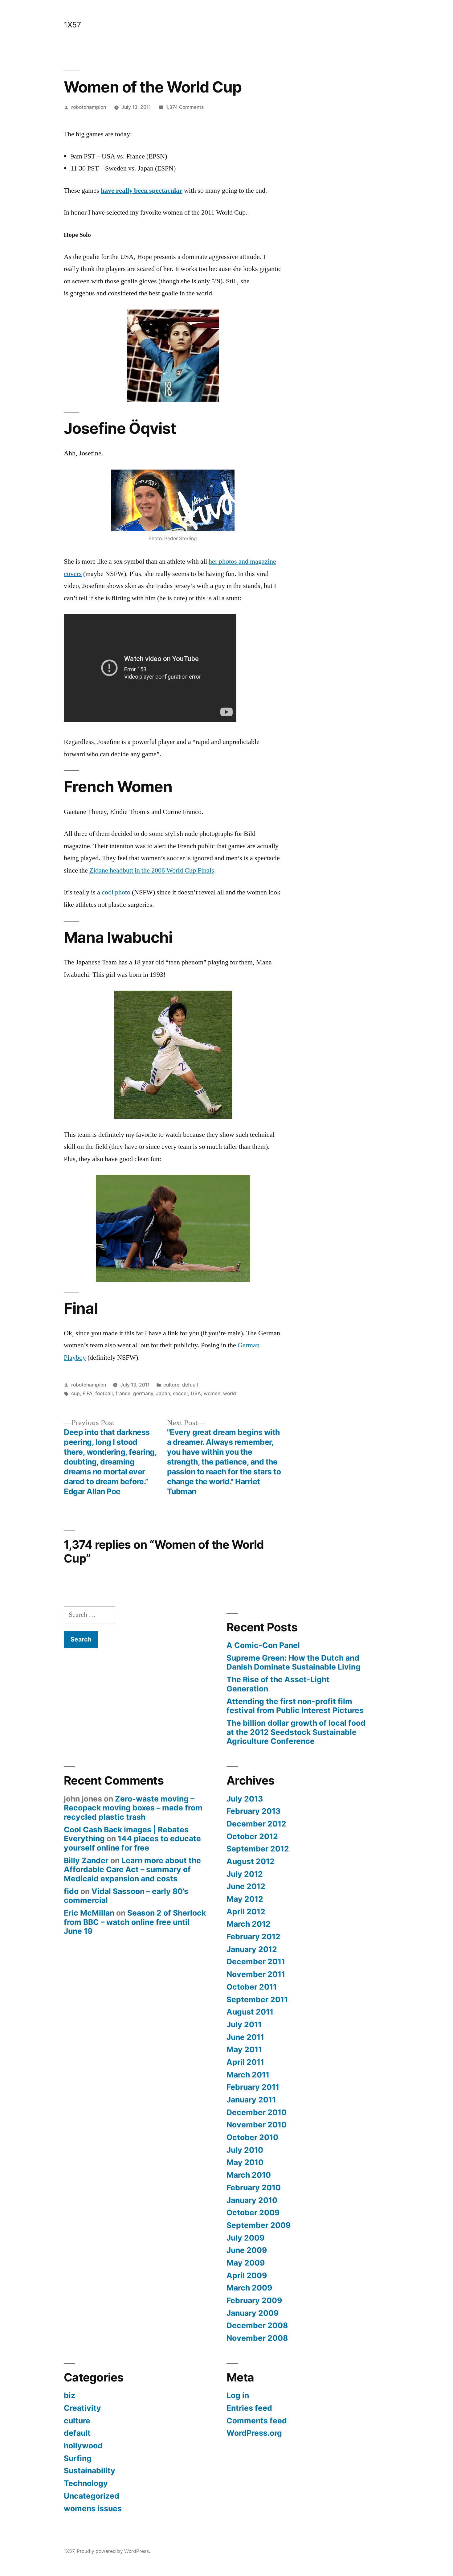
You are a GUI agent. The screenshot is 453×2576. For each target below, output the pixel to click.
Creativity (82, 2408)
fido (71, 1891)
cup (75, 1393)
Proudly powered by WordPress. (113, 2551)
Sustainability (90, 2471)
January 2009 (253, 2313)
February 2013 (253, 1811)
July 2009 (245, 2238)
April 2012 (246, 1912)
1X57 (72, 25)
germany (143, 1393)
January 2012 (252, 1949)
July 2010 (245, 2150)
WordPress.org (254, 2433)
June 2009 (247, 2250)
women (212, 1393)
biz (69, 2395)
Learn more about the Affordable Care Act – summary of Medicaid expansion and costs (132, 1869)
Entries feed (249, 2408)
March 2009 (249, 2288)
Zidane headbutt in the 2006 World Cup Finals (152, 870)
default (190, 1385)
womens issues (93, 2508)
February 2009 (254, 2300)
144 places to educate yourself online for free (132, 1843)
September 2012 (258, 1849)
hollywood (83, 2446)
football (104, 1393)
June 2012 (246, 1886)
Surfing (78, 2458)
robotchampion (89, 107)
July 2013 (245, 1799)
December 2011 (256, 1962)
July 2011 (244, 2024)
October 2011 (252, 1987)
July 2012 (245, 1874)
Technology (86, 2483)
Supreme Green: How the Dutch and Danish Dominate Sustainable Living (294, 1662)
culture (171, 1385)
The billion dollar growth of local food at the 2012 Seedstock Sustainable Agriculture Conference (296, 1732)
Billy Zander (86, 1860)
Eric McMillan (89, 1913)
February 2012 (253, 1937)
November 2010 (257, 2125)
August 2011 (250, 2012)
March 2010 (249, 2175)
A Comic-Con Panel (263, 1645)
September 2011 (257, 1999)
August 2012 (251, 1861)
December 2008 (257, 2325)
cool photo (116, 892)
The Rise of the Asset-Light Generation (278, 1684)
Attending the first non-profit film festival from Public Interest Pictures (295, 1706)
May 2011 (244, 2049)
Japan (163, 1393)
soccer (180, 1393)
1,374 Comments (185, 107)
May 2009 (246, 2263)
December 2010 (257, 2112)
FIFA (88, 1393)
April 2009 (247, 2275)
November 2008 (257, 2338)
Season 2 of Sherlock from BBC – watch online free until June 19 (135, 1922)
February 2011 (253, 2087)
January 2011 (251, 2100)
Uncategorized (92, 2496)
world (230, 1393)
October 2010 (252, 2137)
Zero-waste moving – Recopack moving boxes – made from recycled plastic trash (133, 1808)
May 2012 (245, 1899)
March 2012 (249, 1924)
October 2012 (252, 1836)
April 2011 (245, 2062)
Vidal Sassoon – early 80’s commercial (126, 1896)
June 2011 (245, 2037)
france (123, 1393)
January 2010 (252, 2200)
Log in (238, 2395)
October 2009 (253, 2212)
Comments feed (257, 2421)
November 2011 (256, 1974)
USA (196, 1393)
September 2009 (259, 2225)
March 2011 (248, 2075)
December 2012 (256, 1824)
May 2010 (245, 2162)
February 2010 (254, 2188)
